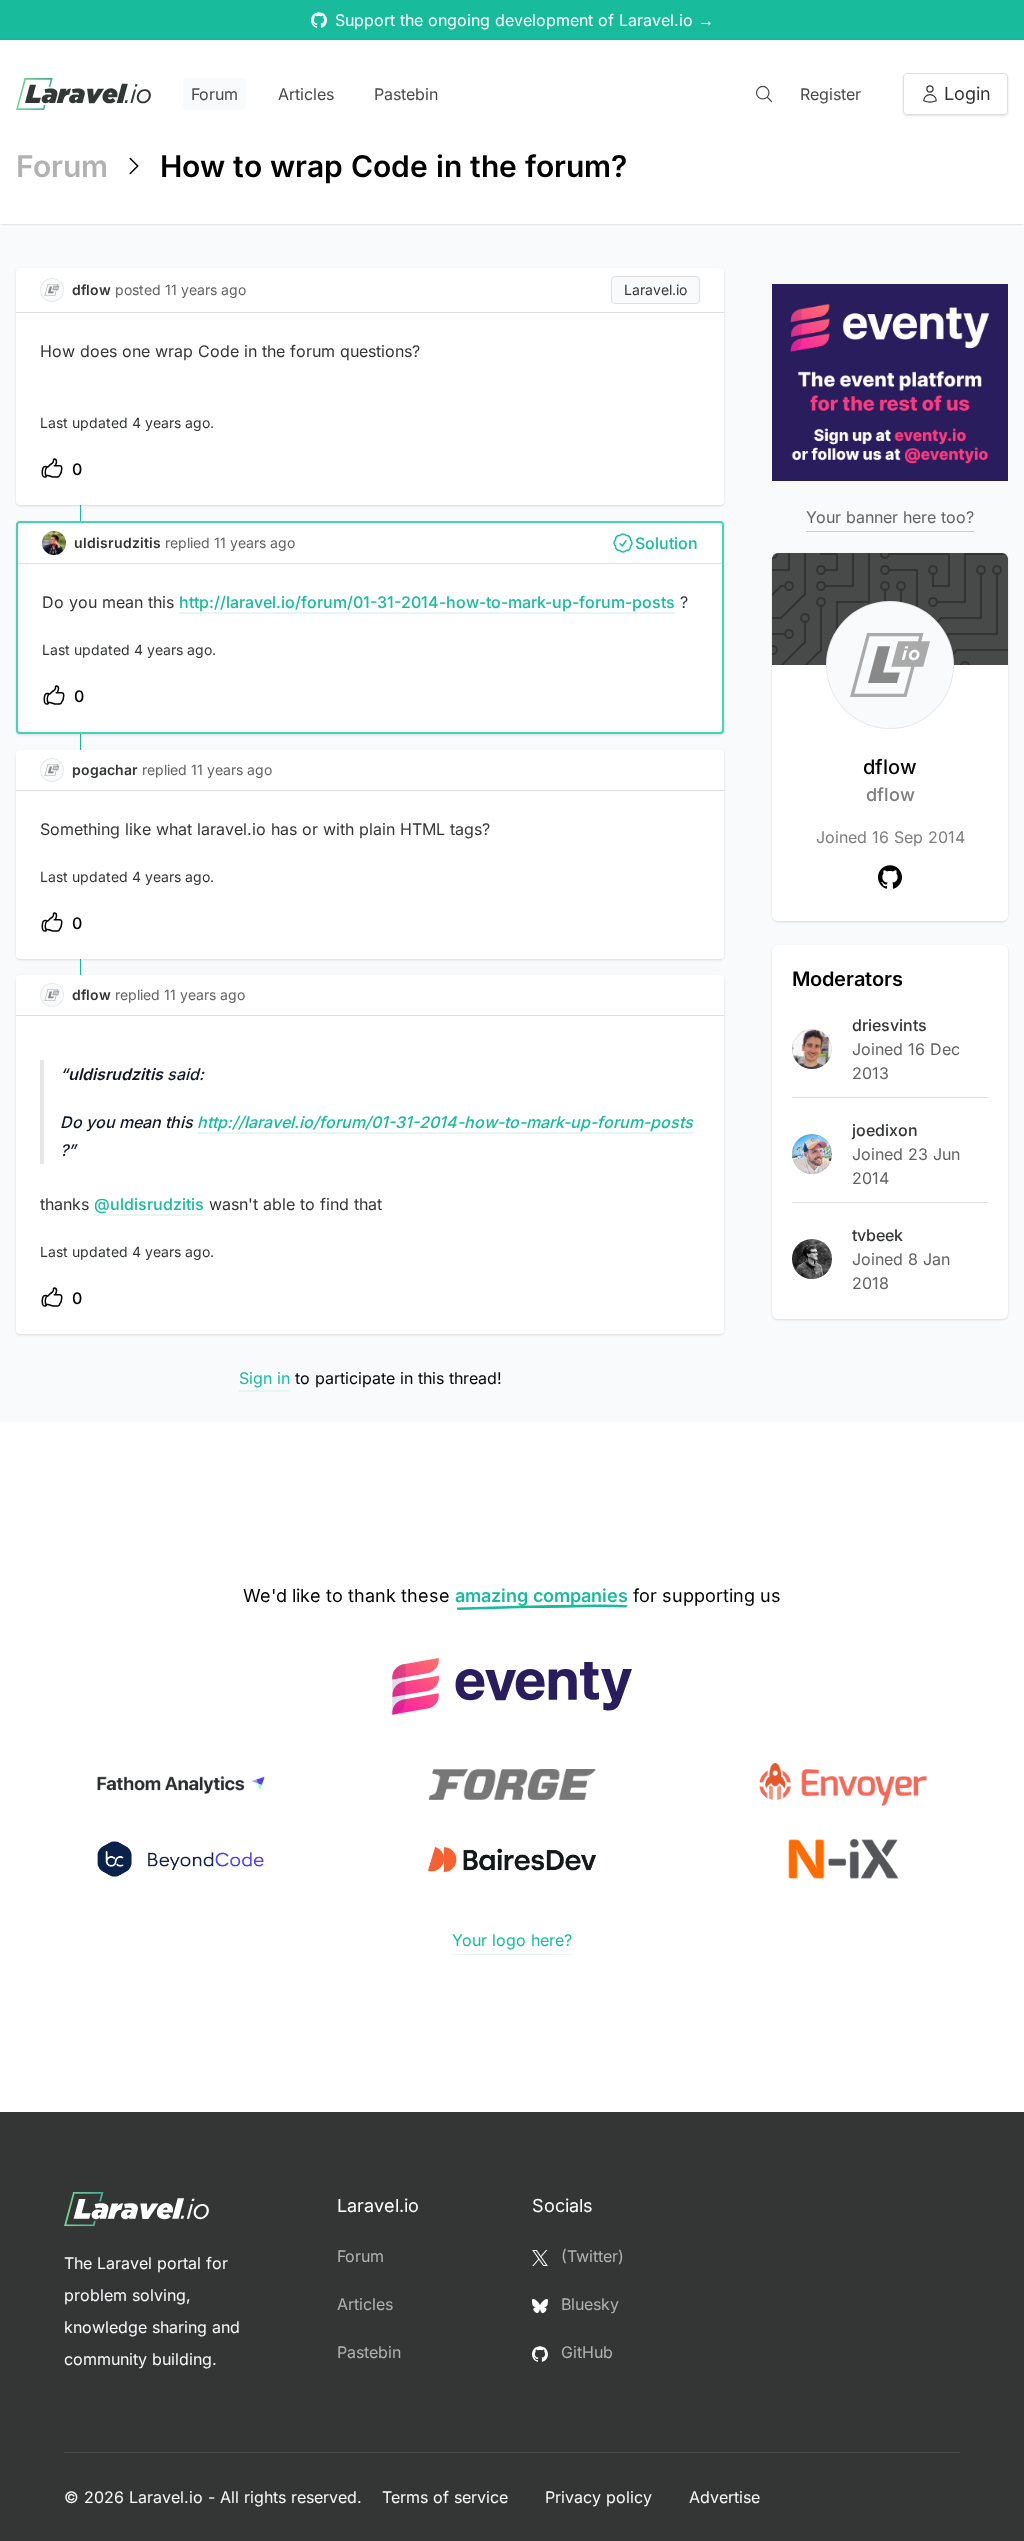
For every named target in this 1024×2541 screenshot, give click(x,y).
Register (830, 94)
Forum (214, 94)
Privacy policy (601, 2497)
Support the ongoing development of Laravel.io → (524, 20)
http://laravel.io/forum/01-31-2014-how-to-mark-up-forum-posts (427, 602)
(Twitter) (590, 2256)
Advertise (724, 2497)
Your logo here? (512, 1940)
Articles (306, 94)
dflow (890, 780)
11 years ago (254, 542)
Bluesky (587, 2304)
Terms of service (447, 2497)
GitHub (584, 2352)
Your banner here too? (890, 517)
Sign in (264, 1378)
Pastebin (406, 94)
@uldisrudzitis (149, 1204)
